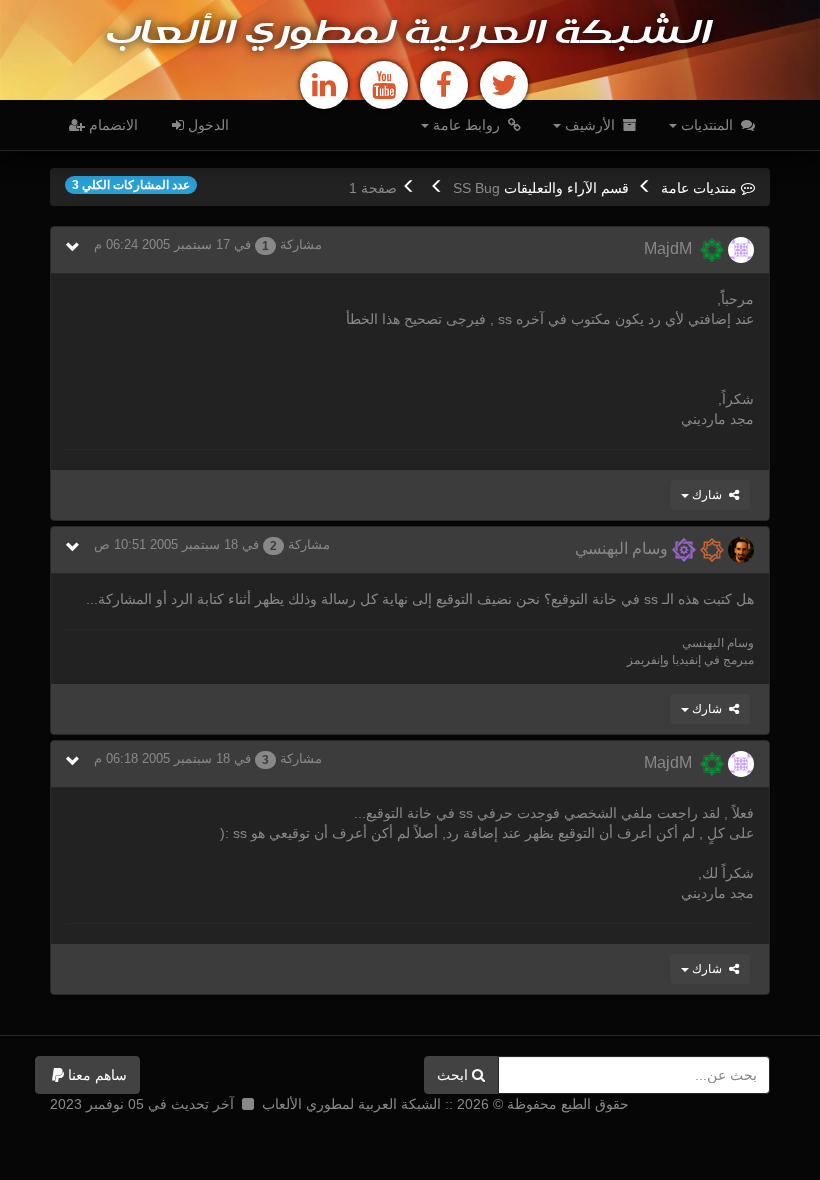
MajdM (672, 248)
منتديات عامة (699, 188)
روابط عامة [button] (466, 125)
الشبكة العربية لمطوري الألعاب (410, 34)
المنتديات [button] (707, 125)
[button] (87, 1075)
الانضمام (111, 125)
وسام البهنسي (623, 548)
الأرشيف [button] (590, 125)
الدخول (206, 125)
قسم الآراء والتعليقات (566, 188)
